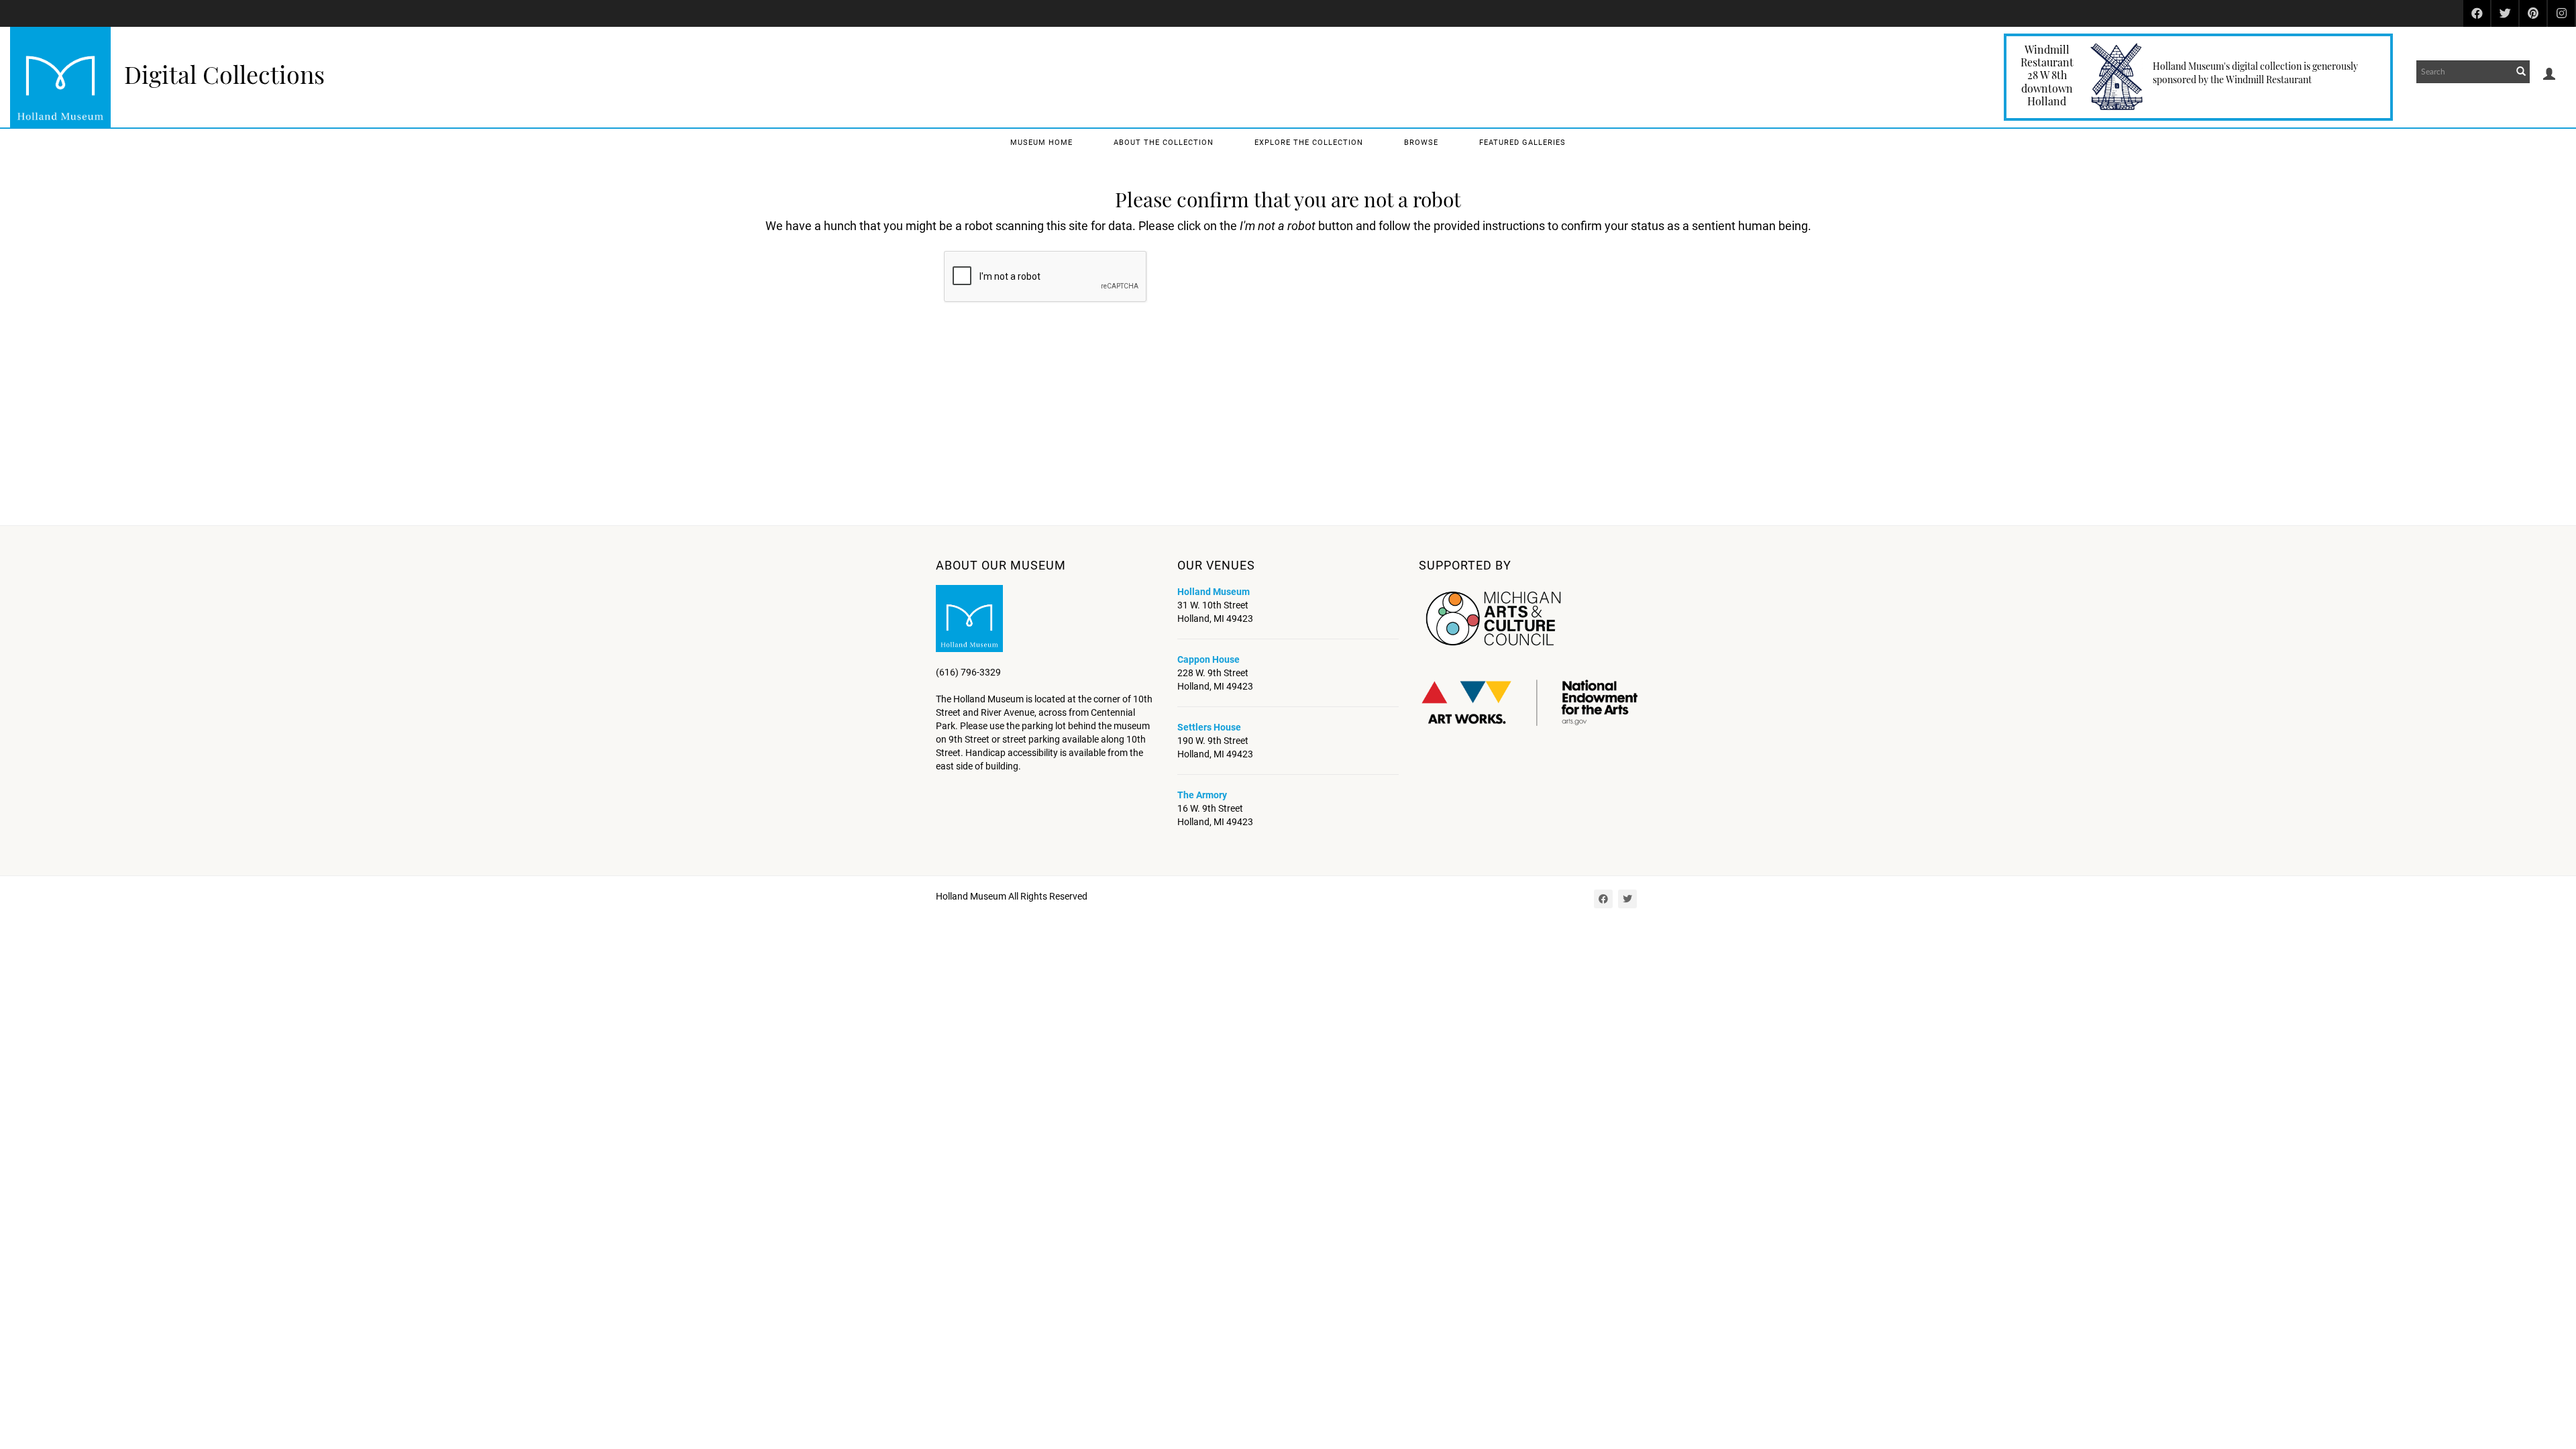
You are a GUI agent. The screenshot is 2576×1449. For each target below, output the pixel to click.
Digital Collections (224, 74)
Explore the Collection (1309, 143)
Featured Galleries (1522, 143)
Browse (1421, 143)
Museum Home (1041, 143)
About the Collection (1164, 143)
